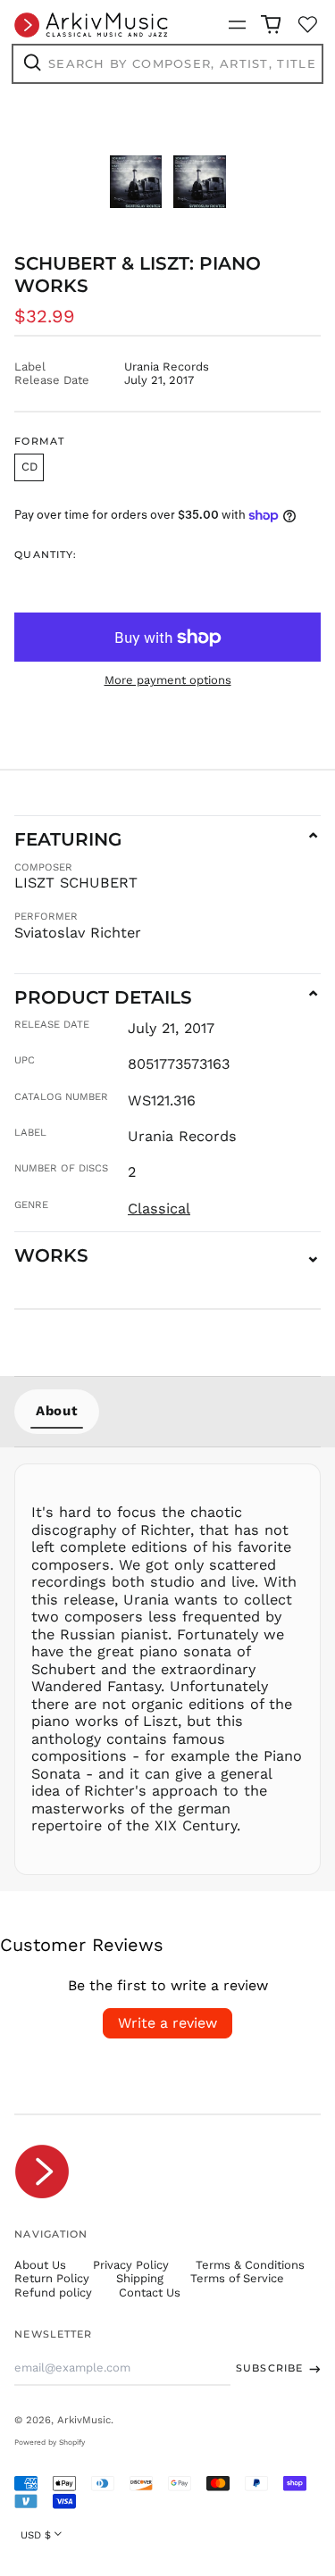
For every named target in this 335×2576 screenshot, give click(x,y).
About (57, 1411)
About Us (40, 2265)
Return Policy (52, 2278)
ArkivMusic (84, 2420)
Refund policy (53, 2293)
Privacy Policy (131, 2265)
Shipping (140, 2278)
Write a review (167, 2023)
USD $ (36, 2535)
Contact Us (150, 2293)
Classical (159, 1209)
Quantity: (46, 555)
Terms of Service (237, 2278)
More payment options (168, 680)
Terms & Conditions (250, 2265)
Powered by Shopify (50, 2442)
